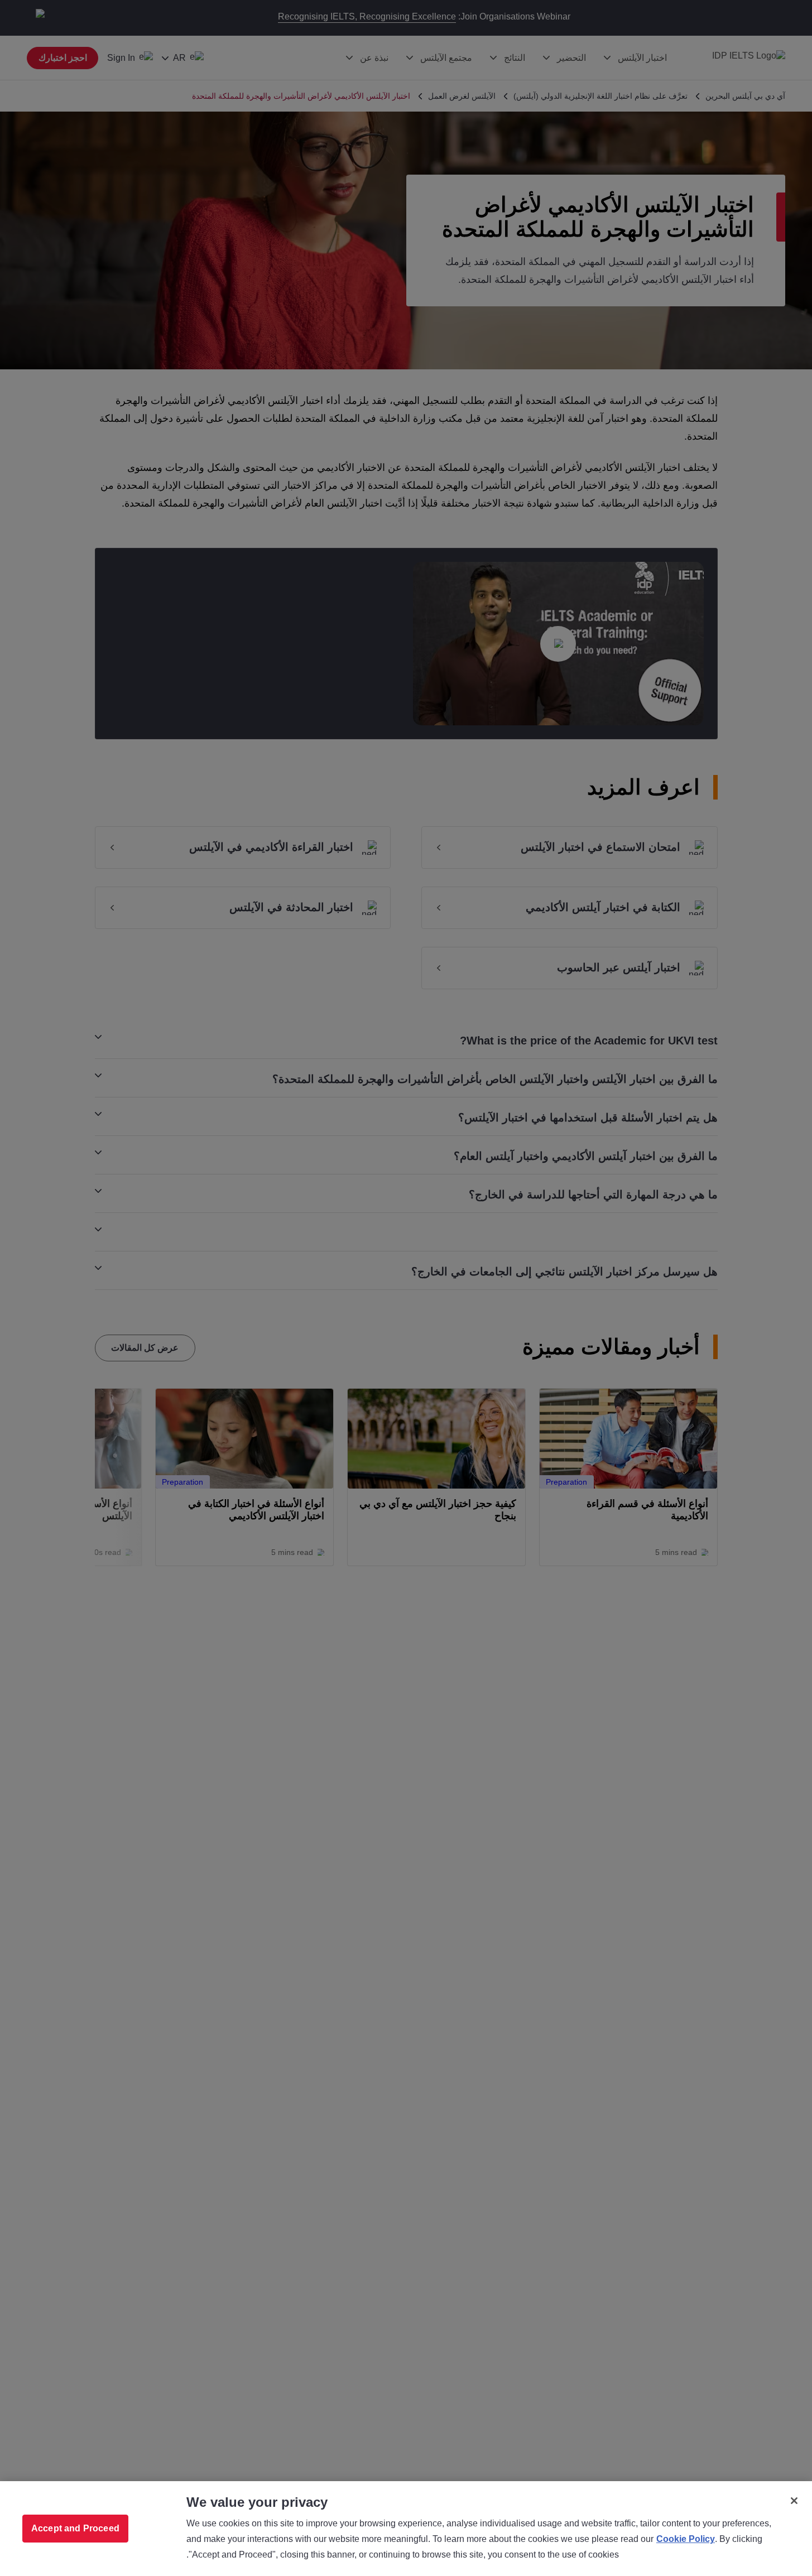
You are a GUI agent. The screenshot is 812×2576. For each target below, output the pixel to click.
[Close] (794, 2501)
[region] (406, 2529)
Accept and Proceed (75, 2528)
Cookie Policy (686, 2539)
